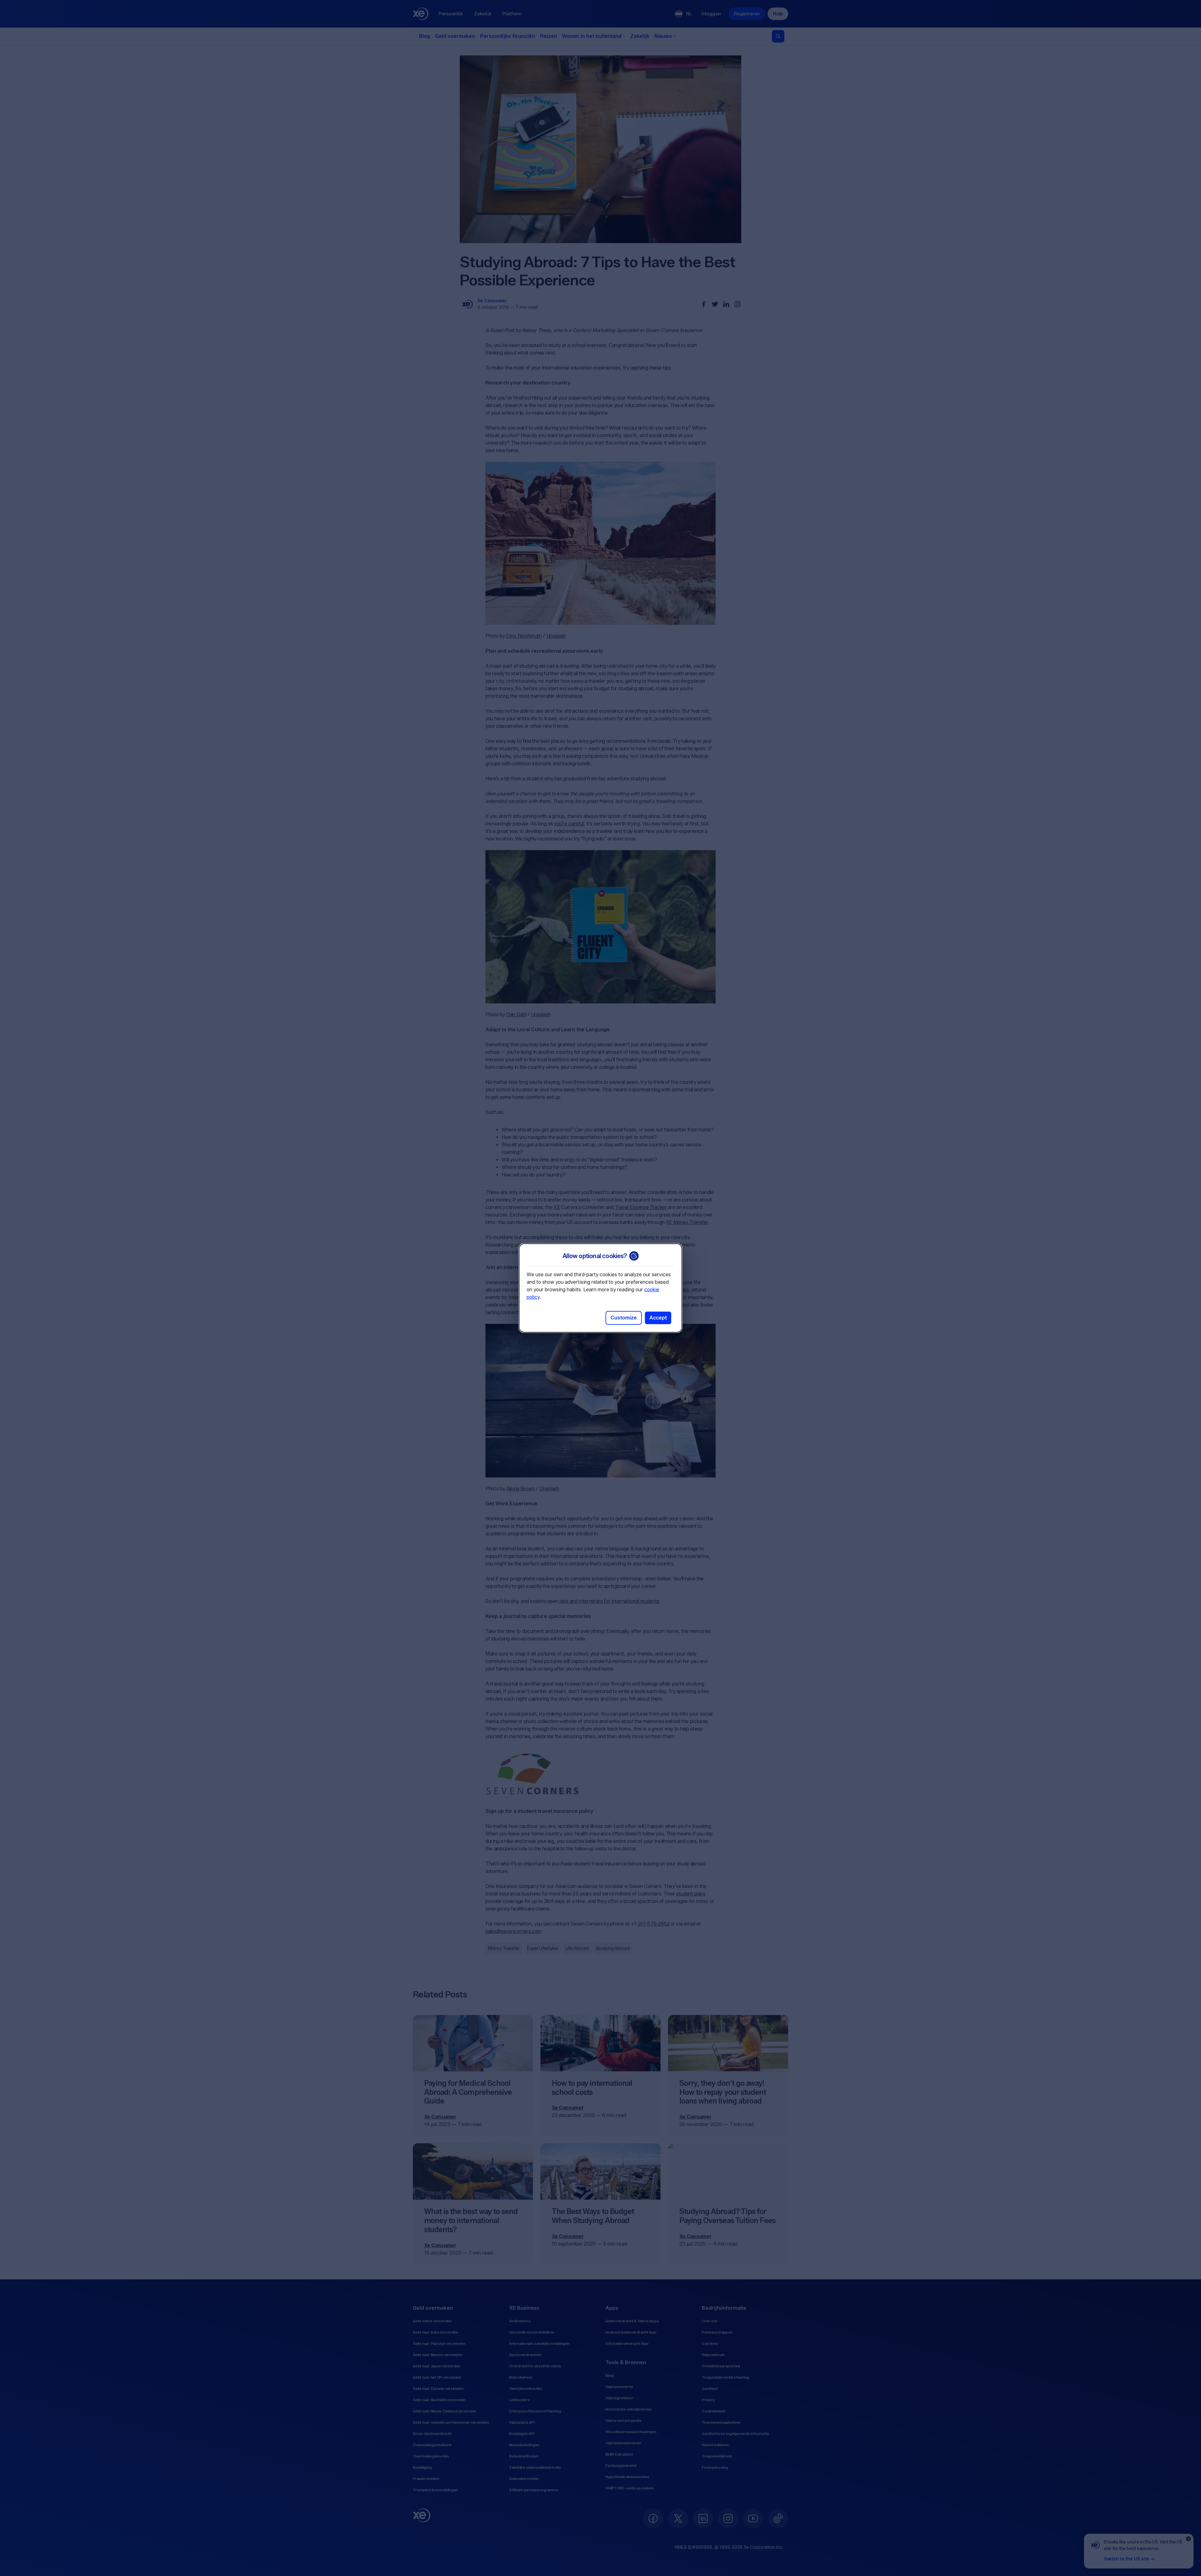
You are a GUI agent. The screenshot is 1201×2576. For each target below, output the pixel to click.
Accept (658, 1318)
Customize (624, 1318)
